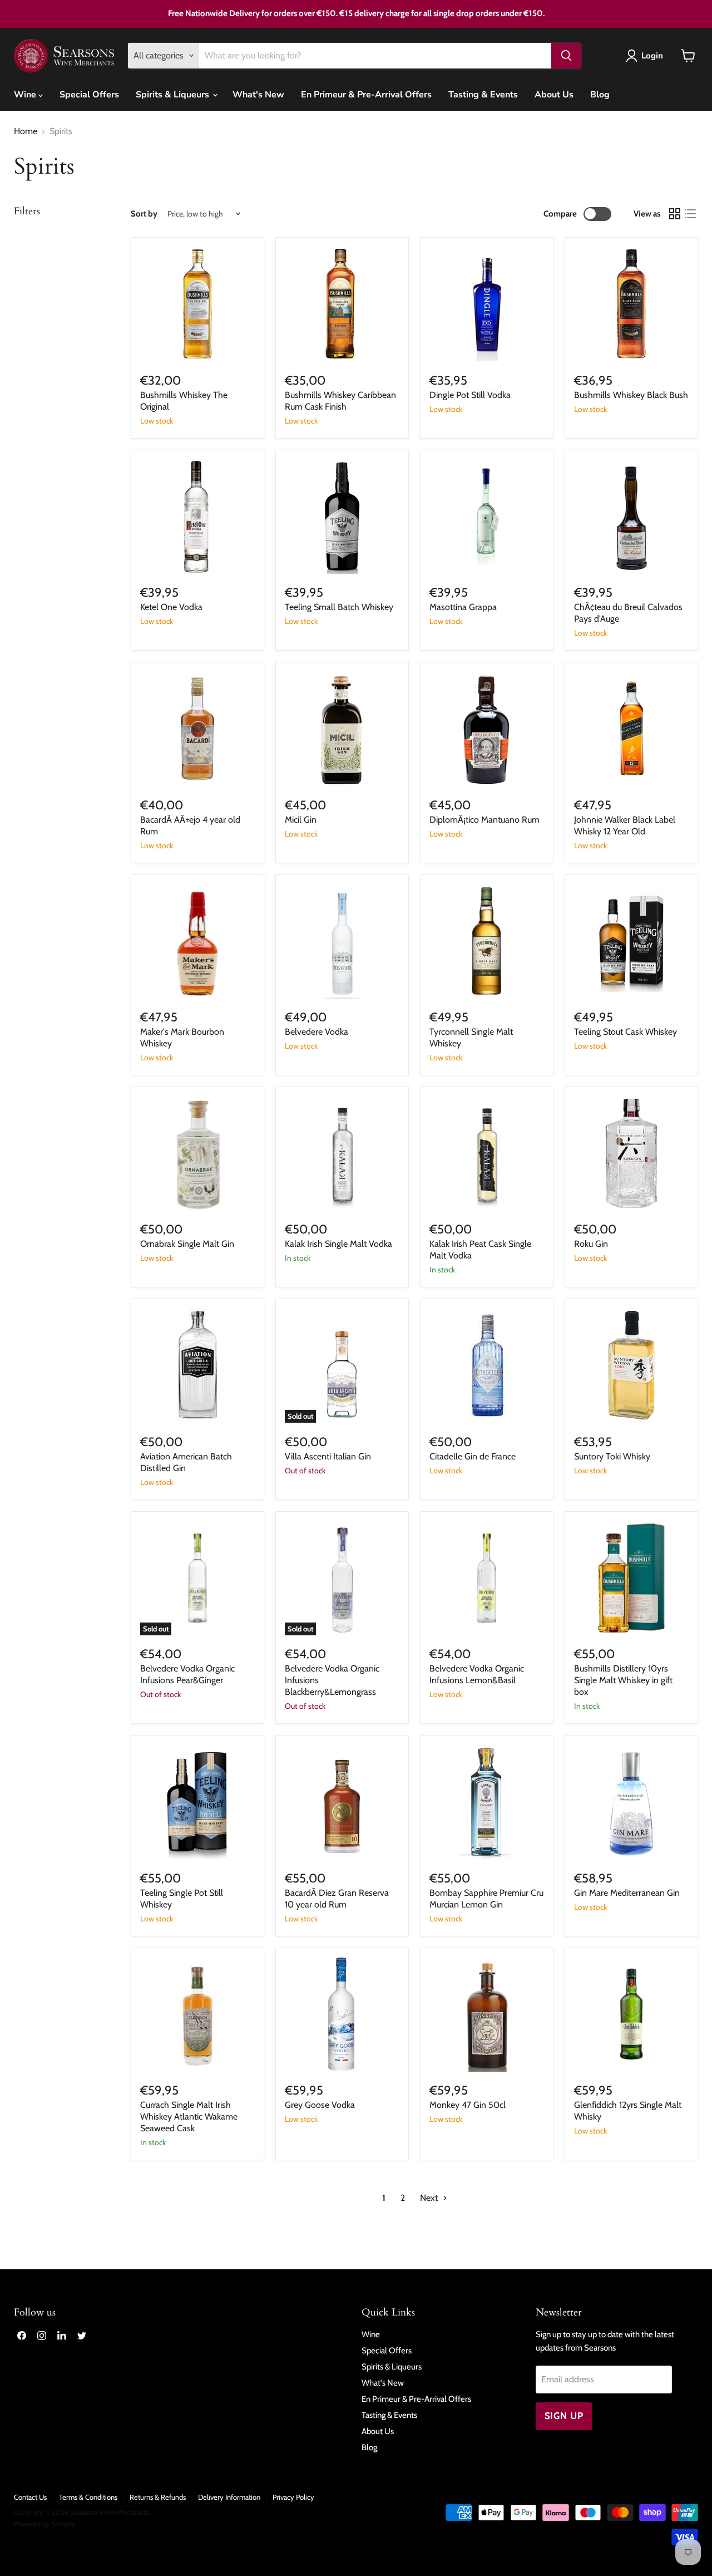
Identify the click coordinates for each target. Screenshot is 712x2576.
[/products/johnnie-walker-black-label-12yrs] (631, 729)
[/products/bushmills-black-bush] (631, 304)
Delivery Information (229, 2497)
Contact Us (30, 2497)
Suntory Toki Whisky (612, 1456)
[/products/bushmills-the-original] (197, 304)
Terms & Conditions (88, 2497)
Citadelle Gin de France (473, 1456)
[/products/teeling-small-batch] (342, 517)
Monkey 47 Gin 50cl (468, 2105)
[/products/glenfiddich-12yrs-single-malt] (631, 2014)
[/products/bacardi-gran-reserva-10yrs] (342, 1802)
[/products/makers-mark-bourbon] (197, 941)
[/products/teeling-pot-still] (197, 1802)
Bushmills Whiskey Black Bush (631, 395)
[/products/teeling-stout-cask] (631, 941)
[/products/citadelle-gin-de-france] (487, 1365)
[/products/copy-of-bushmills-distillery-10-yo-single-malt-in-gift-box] (342, 1153)
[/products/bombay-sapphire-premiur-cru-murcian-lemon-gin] (487, 1802)
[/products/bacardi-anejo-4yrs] (197, 729)
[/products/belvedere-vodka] (342, 941)
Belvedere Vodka (317, 1032)
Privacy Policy (293, 2497)
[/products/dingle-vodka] (487, 304)
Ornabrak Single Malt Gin (187, 1244)
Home (26, 131)
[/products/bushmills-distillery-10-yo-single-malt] (631, 1578)
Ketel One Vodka (171, 607)
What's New (258, 95)
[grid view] (675, 214)
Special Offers (89, 95)
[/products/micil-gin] (342, 729)
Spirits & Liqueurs (174, 95)
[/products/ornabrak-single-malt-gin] (197, 1153)
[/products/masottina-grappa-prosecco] (487, 517)
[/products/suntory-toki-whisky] (631, 1365)
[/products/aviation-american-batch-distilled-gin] (197, 1365)
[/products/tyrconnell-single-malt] (487, 941)
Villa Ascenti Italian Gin (328, 1456)
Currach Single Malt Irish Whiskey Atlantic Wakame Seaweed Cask (189, 2117)
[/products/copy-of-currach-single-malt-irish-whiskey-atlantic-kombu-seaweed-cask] (197, 2014)
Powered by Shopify (45, 2524)
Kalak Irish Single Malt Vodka (338, 1244)
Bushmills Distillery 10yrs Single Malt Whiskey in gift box (623, 1680)
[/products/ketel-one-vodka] (197, 517)
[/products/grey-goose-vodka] (342, 2014)
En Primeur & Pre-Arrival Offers (366, 95)
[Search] (566, 56)
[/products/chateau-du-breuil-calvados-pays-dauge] (631, 517)
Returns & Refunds (158, 2497)
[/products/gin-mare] (631, 1802)
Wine (26, 95)
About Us (554, 95)
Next (430, 2198)
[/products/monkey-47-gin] (487, 2014)
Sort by (144, 214)
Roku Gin (591, 1244)
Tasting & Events (483, 95)
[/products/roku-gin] (631, 1153)
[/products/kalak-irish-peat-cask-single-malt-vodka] (487, 1153)
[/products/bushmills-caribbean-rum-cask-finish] (342, 304)
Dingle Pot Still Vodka (470, 395)
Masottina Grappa (463, 607)
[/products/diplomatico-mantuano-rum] (487, 729)
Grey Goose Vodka (320, 2105)
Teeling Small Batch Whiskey (339, 607)
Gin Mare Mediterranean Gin (627, 1893)
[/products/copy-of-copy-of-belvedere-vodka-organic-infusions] (487, 1578)
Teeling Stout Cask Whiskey (626, 1032)
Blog (600, 95)
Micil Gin (301, 820)
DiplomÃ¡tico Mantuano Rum (484, 820)
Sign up (564, 2416)
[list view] (690, 214)
